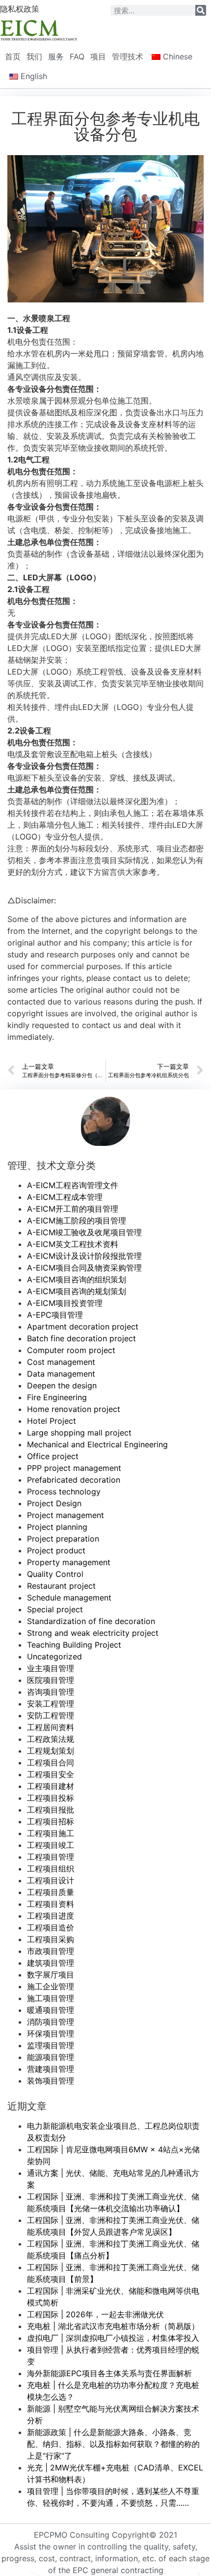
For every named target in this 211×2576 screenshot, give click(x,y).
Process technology (64, 1491)
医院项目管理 (51, 1680)
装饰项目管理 (51, 2081)
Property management (69, 1562)
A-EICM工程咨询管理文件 (73, 1185)
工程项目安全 (51, 1774)
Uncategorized (54, 1656)
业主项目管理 (51, 1668)
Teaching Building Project (74, 1645)
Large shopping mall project (79, 1433)
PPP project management (74, 1468)
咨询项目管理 (51, 1692)
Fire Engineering (57, 1397)
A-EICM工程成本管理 (65, 1197)
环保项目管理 (51, 2034)
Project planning (57, 1527)
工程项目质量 (51, 1892)
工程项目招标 (51, 1821)
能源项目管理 (51, 2057)
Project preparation (63, 1539)
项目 (98, 56)
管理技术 (128, 56)
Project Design (54, 1503)
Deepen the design (62, 1385)
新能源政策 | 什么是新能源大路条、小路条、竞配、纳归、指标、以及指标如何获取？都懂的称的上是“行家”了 (113, 2444)
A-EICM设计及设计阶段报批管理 (84, 1256)
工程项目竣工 (51, 1845)
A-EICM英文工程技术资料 (73, 1244)
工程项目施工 (51, 1833)
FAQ (77, 56)
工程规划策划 (51, 1751)
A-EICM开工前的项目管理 (73, 1209)
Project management (66, 1515)
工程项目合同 (51, 1763)
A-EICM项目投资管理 (65, 1303)
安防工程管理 (51, 1715)
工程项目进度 (51, 1916)
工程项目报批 (51, 1810)
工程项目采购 (51, 1939)
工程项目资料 (51, 1904)
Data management (61, 1374)
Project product (56, 1550)
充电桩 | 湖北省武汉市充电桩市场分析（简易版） (113, 2326)
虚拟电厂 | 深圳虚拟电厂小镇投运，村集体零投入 (113, 2338)
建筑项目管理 (51, 1963)
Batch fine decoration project (81, 1338)
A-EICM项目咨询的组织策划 (77, 1279)
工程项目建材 (51, 1786)
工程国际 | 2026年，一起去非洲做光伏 (95, 2314)
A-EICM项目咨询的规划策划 (77, 1291)
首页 (13, 56)
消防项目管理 (51, 2022)
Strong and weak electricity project (93, 1633)
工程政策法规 (51, 1739)
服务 (56, 56)
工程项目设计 (51, 1880)
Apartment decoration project (83, 1327)
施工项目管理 (51, 1998)
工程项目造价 (51, 1927)
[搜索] (201, 10)
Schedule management (69, 1598)
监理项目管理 (51, 2045)
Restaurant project (61, 1586)
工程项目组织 (51, 1869)
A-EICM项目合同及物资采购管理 (84, 1268)
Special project (55, 1609)
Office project (53, 1456)
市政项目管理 (51, 1951)
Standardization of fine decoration (91, 1621)
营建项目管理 (51, 2069)
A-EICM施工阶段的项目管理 (77, 1220)
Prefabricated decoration (74, 1480)
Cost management (61, 1362)
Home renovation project (74, 1409)
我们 (34, 56)
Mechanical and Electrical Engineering (97, 1444)
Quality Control (55, 1574)
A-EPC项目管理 (55, 1315)
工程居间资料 (51, 1727)
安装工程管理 (51, 1704)
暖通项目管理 (51, 2010)
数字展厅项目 (51, 1975)
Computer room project (71, 1350)
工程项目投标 (51, 1798)
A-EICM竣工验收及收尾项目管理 (84, 1232)
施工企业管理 (51, 1986)
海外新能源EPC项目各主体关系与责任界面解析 (109, 2373)
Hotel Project (52, 1421)
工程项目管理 (51, 1857)
